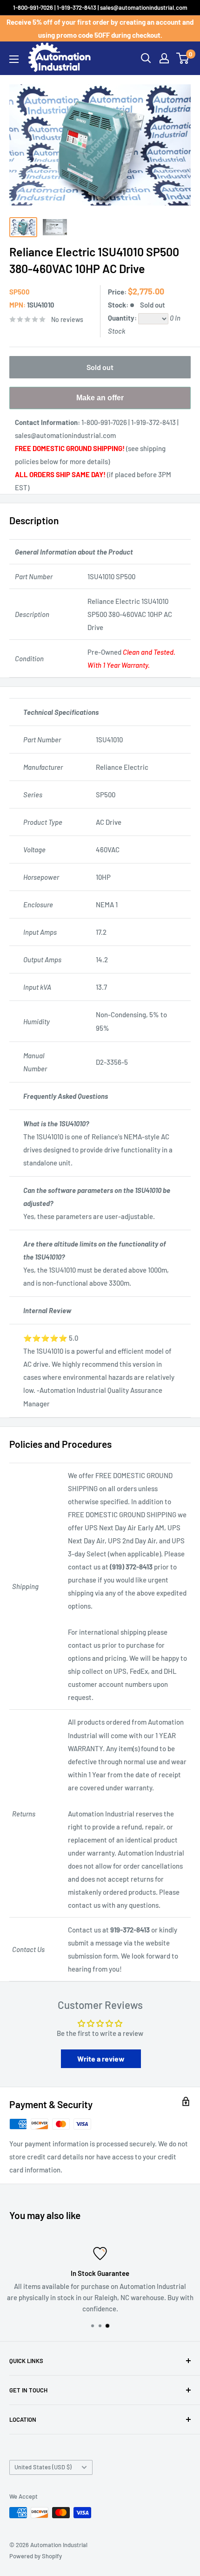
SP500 (20, 292)
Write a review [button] (101, 2059)
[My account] (164, 58)
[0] (183, 58)
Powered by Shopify (36, 2556)
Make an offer (100, 401)
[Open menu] (14, 59)
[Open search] (146, 58)
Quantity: (123, 318)
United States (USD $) (43, 2467)
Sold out (100, 367)
